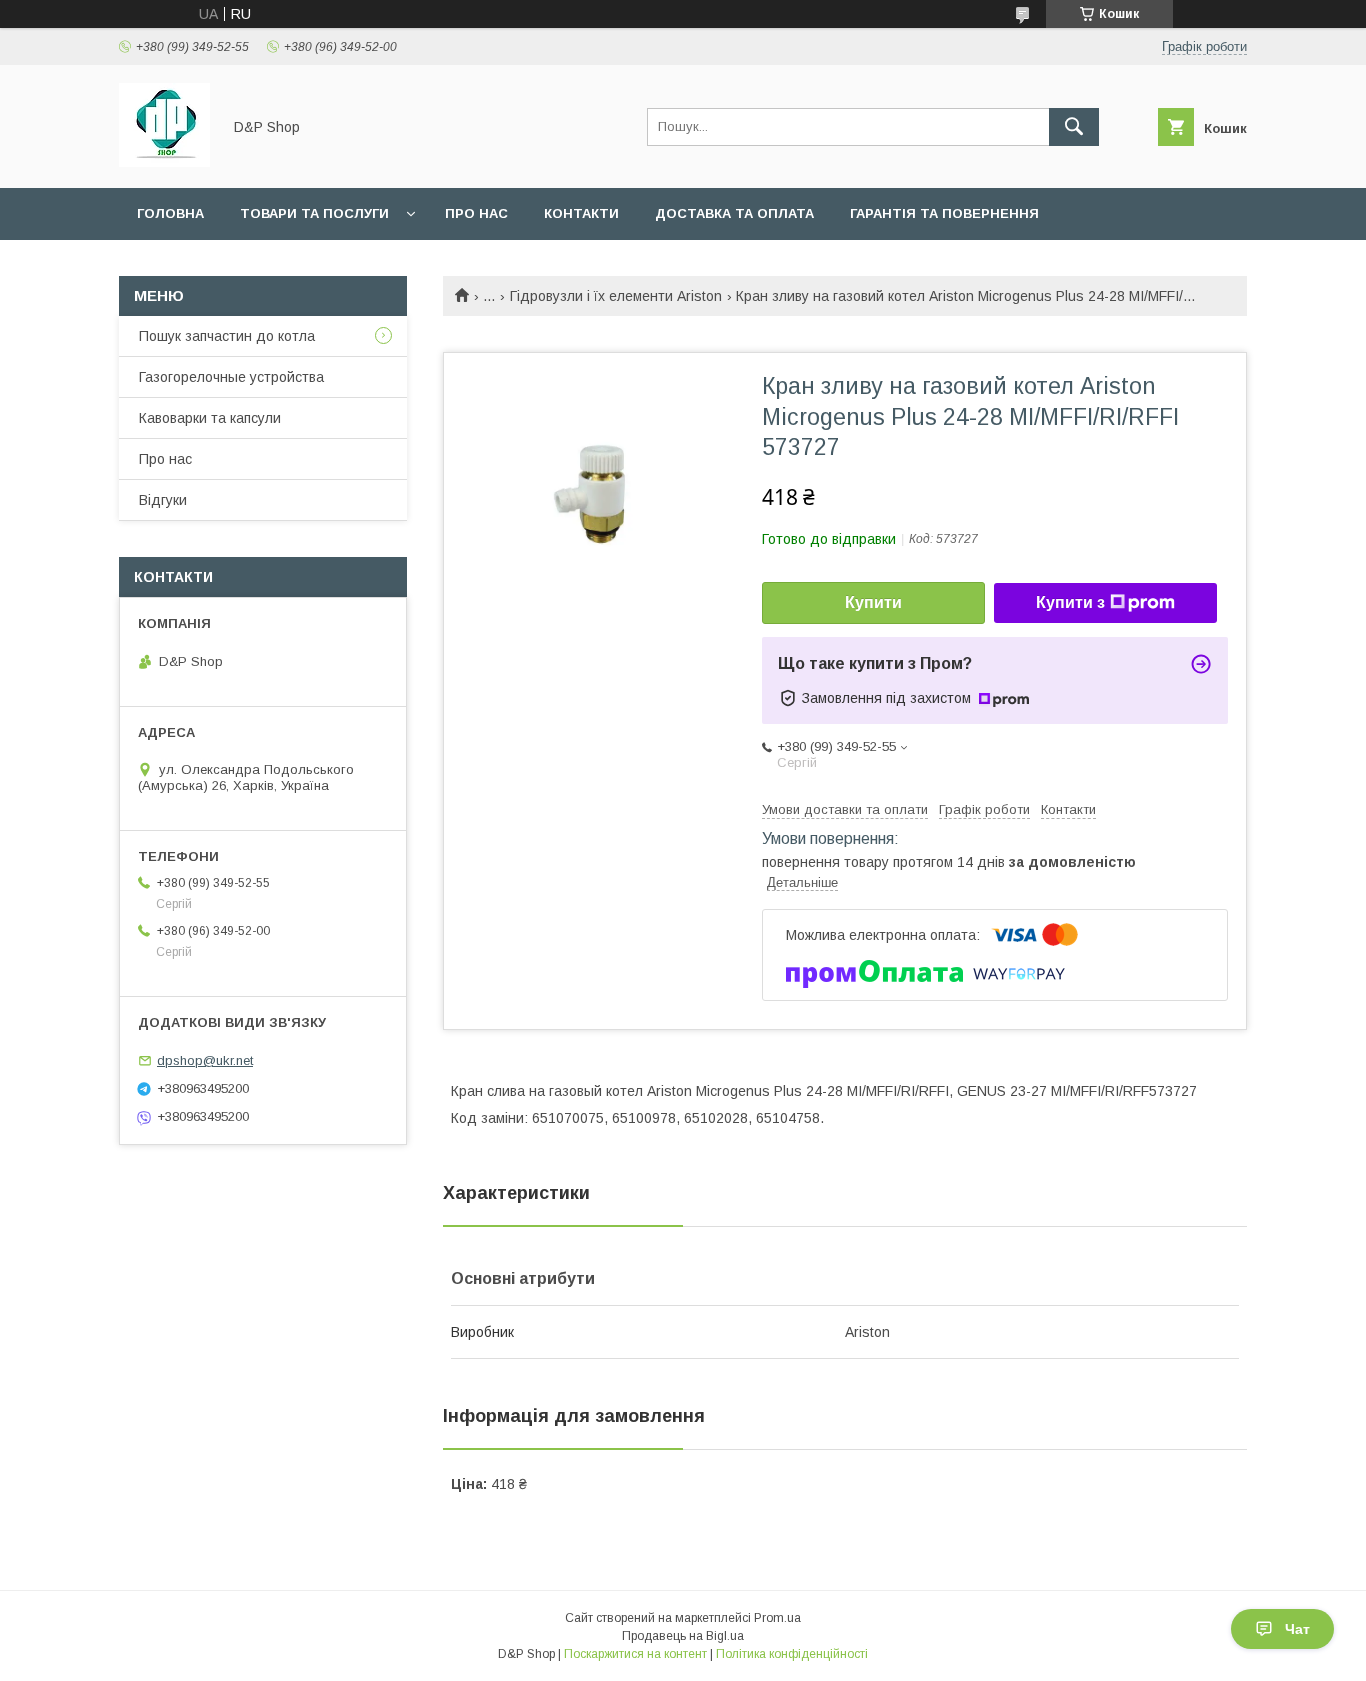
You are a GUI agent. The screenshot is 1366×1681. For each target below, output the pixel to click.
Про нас (476, 213)
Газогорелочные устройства (231, 377)
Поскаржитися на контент (635, 1654)
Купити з (1070, 602)
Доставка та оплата (734, 213)
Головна (170, 213)
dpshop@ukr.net (205, 1060)
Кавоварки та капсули (210, 418)
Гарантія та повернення (944, 213)
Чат (1297, 1629)
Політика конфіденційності (792, 1654)
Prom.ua (777, 1618)
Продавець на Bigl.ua (683, 1636)
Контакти (581, 213)
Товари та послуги (314, 213)
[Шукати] (1074, 127)
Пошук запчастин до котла (227, 336)
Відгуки (163, 500)
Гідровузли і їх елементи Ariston (616, 296)
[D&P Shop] (164, 162)
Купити (873, 602)
